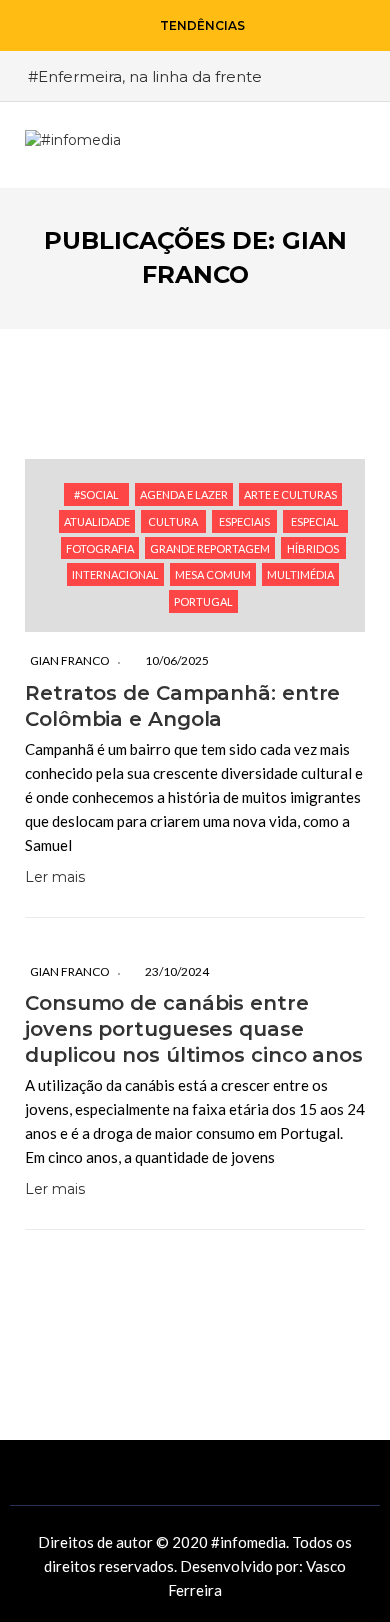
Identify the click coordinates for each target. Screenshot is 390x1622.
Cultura (173, 521)
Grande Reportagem (210, 548)
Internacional (115, 574)
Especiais (244, 521)
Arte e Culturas (290, 494)
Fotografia (100, 548)
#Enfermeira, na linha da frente (145, 76)
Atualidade (97, 521)
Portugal (203, 601)
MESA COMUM (213, 574)
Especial (315, 521)
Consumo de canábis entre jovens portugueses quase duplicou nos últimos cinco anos (194, 1029)
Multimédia (300, 574)
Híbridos (313, 548)
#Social (96, 494)
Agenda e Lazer (184, 494)
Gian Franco (70, 660)
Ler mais (55, 877)
